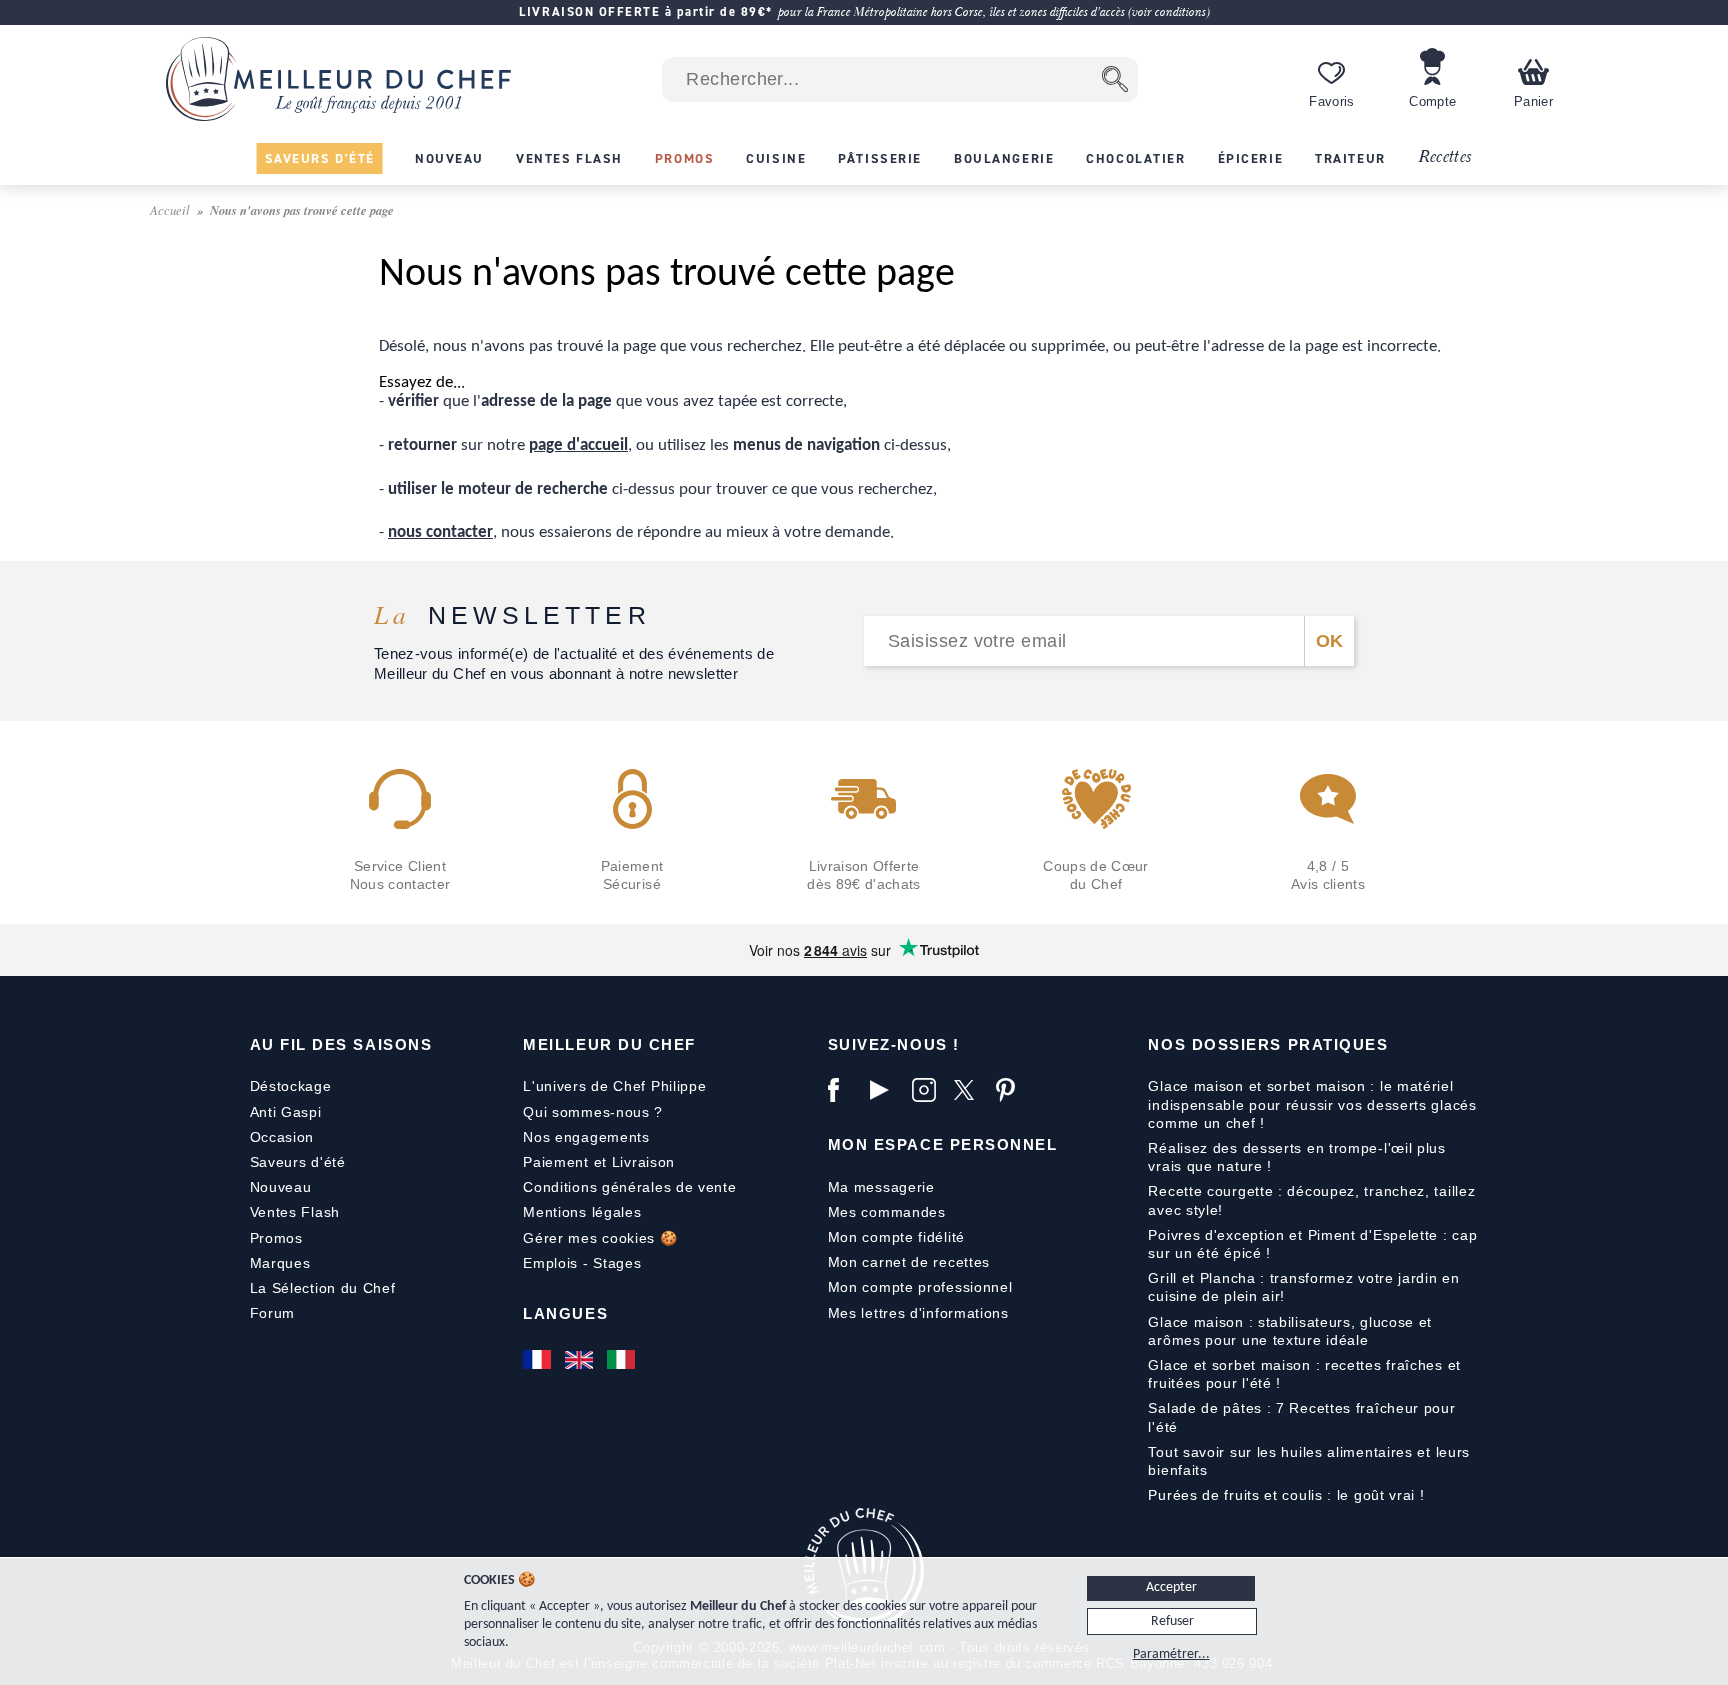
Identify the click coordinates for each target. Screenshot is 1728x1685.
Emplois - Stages (582, 1263)
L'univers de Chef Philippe (614, 1086)
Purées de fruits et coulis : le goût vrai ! (1286, 1495)
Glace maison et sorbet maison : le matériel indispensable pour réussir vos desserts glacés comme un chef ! (1312, 1104)
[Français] (539, 1360)
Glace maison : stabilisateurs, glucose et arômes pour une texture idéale (1290, 1331)
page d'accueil (578, 445)
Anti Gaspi (286, 1112)
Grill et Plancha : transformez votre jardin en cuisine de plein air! (1303, 1287)
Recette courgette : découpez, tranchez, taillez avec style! (1311, 1200)
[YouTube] (886, 1090)
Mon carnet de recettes (909, 1262)
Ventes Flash (295, 1212)
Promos (276, 1238)
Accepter (1171, 1587)
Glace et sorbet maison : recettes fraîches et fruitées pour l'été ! (1304, 1374)
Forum (273, 1313)
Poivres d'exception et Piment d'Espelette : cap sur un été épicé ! (1312, 1244)
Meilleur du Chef (609, 1044)
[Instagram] (928, 1090)
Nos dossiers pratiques (1268, 1044)
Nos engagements (586, 1137)
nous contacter (440, 532)
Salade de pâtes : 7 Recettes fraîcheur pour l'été (1301, 1417)
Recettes (1445, 157)
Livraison (643, 1162)
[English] (581, 1360)
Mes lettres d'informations (918, 1313)
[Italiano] (623, 1360)
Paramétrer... (1171, 1654)
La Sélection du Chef (323, 1288)
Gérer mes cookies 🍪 (600, 1238)
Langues (565, 1313)
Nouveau (281, 1187)
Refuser (1172, 1621)
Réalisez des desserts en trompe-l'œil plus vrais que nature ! (1296, 1157)
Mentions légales (582, 1212)
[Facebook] (844, 1090)
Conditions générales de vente (629, 1187)
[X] (970, 1090)
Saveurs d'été (298, 1162)
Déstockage (291, 1086)
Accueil (171, 209)
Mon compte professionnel (920, 1287)
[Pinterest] (1012, 1090)
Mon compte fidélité (896, 1237)
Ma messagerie (881, 1187)
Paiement (556, 1162)
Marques (280, 1263)
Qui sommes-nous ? (593, 1112)
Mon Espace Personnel (943, 1144)
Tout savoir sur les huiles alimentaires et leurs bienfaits (1309, 1461)
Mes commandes (887, 1212)
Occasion (282, 1137)
